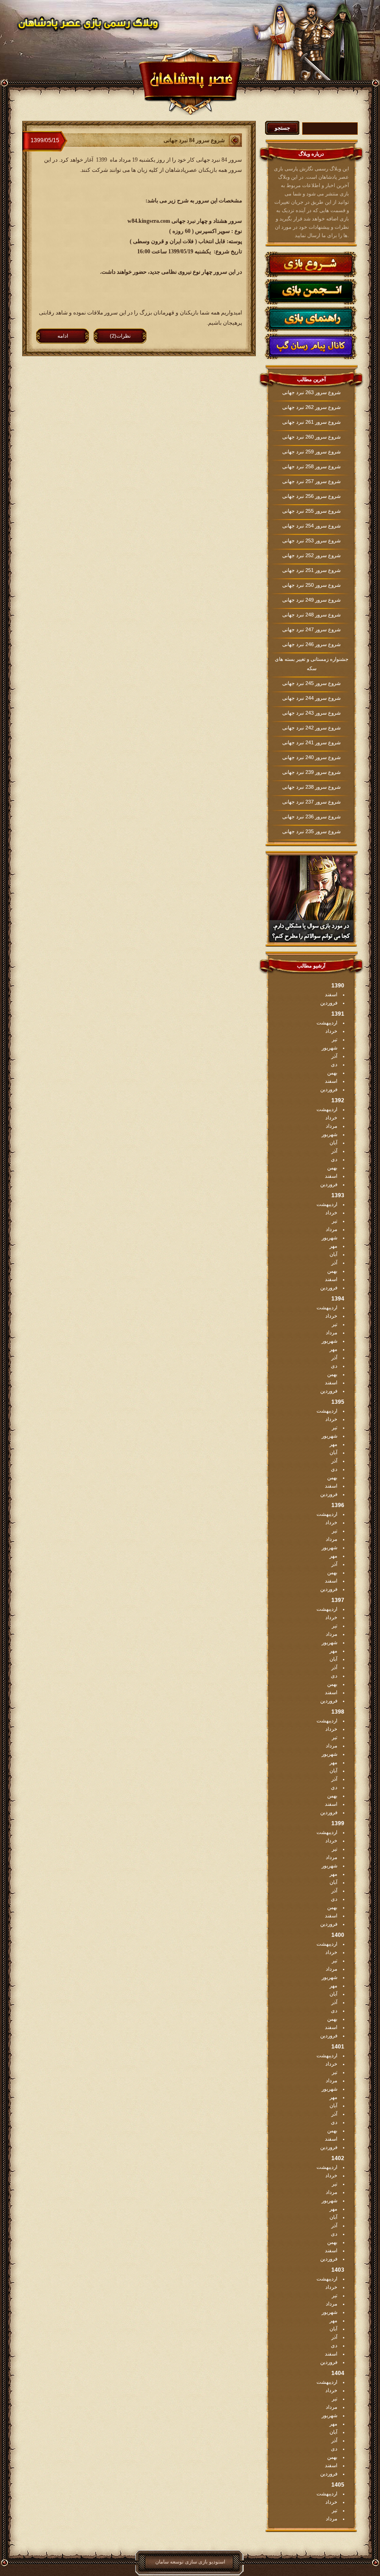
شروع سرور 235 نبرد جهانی (311, 831)
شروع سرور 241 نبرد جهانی (311, 742)
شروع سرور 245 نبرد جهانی (311, 683)
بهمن (332, 1073)
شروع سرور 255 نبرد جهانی (311, 511)
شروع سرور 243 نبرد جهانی (311, 713)
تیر (335, 1039)
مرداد (332, 1126)
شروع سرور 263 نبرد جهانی (311, 392)
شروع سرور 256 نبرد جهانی (311, 496)
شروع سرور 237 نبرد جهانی (311, 802)
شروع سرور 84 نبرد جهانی (194, 140)
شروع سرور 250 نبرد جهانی (311, 585)
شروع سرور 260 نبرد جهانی (311, 437)
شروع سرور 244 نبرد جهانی (311, 698)
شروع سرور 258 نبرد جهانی (311, 466)
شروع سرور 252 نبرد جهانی (311, 555)
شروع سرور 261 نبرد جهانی (311, 422)
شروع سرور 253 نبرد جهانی (311, 540)
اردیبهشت (327, 1023)
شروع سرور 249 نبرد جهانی (311, 600)
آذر (334, 1056)
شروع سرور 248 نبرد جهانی (311, 615)
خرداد (331, 1031)
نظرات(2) (120, 336)
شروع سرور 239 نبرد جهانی (311, 772)
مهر (333, 1246)
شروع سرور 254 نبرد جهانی (311, 526)
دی (334, 1064)
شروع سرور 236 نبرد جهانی (311, 817)
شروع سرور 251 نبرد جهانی (311, 570)
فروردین (329, 1003)
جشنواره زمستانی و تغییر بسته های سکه (312, 664)
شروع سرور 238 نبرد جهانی (311, 787)
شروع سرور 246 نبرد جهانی (311, 644)
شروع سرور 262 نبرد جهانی (311, 407)
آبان (333, 1143)
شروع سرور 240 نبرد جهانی (311, 757)
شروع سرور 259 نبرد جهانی (311, 452)
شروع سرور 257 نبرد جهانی (311, 481)
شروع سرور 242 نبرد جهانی (311, 728)
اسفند (331, 994)
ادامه (63, 336)
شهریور (329, 1048)
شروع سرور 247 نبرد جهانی (311, 629)
